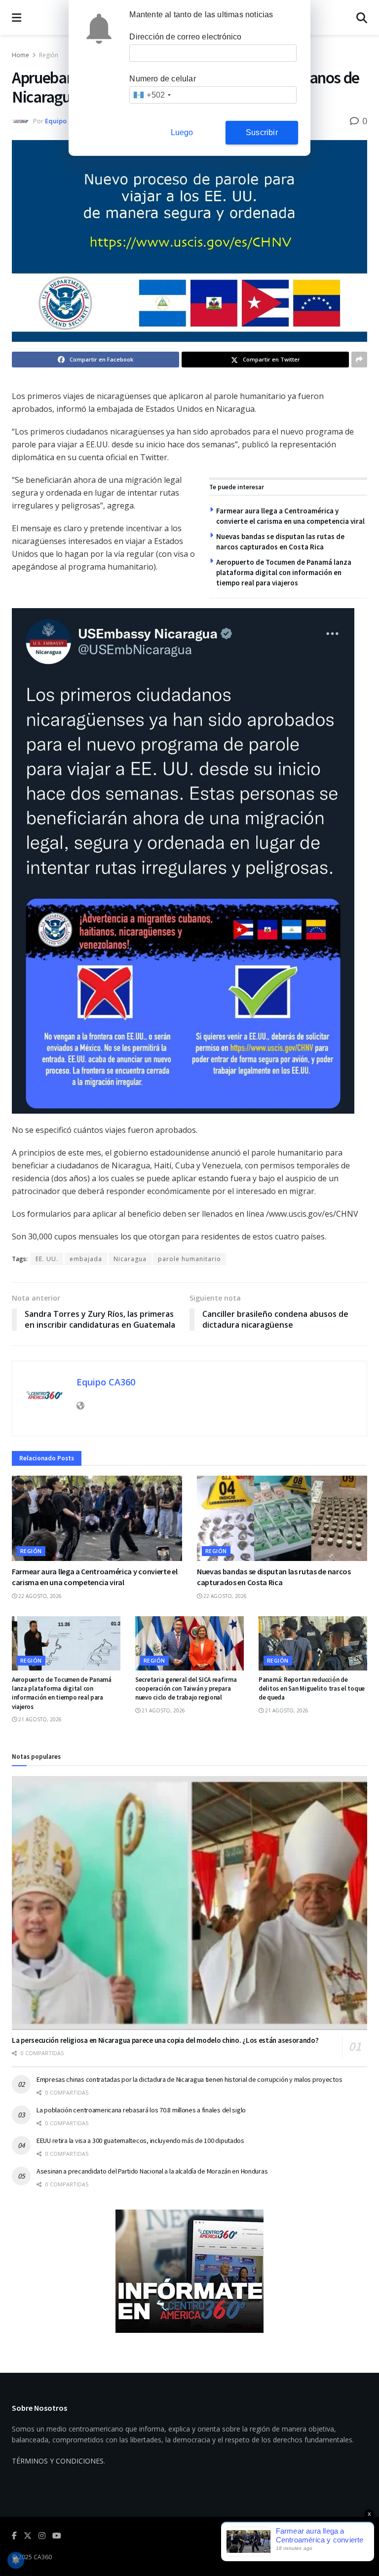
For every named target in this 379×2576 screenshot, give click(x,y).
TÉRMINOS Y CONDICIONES (58, 2461)
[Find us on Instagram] (42, 2536)
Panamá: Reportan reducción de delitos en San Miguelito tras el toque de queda (312, 1688)
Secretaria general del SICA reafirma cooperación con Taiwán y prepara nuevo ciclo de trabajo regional (186, 1688)
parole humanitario (189, 1259)
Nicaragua (130, 1259)
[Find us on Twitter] (28, 2536)
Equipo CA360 (66, 121)
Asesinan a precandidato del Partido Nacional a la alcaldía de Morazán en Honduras (152, 2171)
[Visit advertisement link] (189, 2271)
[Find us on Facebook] (14, 2536)
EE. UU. (47, 1259)
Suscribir (262, 132)
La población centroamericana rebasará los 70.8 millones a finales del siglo (141, 2110)
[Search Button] (362, 18)
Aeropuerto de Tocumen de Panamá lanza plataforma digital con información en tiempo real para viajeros (284, 572)
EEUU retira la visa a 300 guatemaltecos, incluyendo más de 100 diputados (140, 2141)
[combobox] (152, 95)
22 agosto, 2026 (39, 1596)
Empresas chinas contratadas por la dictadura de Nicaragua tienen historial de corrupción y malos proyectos (189, 2079)
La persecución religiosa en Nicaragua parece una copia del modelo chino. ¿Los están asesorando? (165, 2040)
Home (20, 55)
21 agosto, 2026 (39, 1719)
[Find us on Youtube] (57, 2536)
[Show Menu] (17, 18)
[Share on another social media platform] (359, 360)
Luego (182, 132)
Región (49, 55)
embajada (86, 1259)
